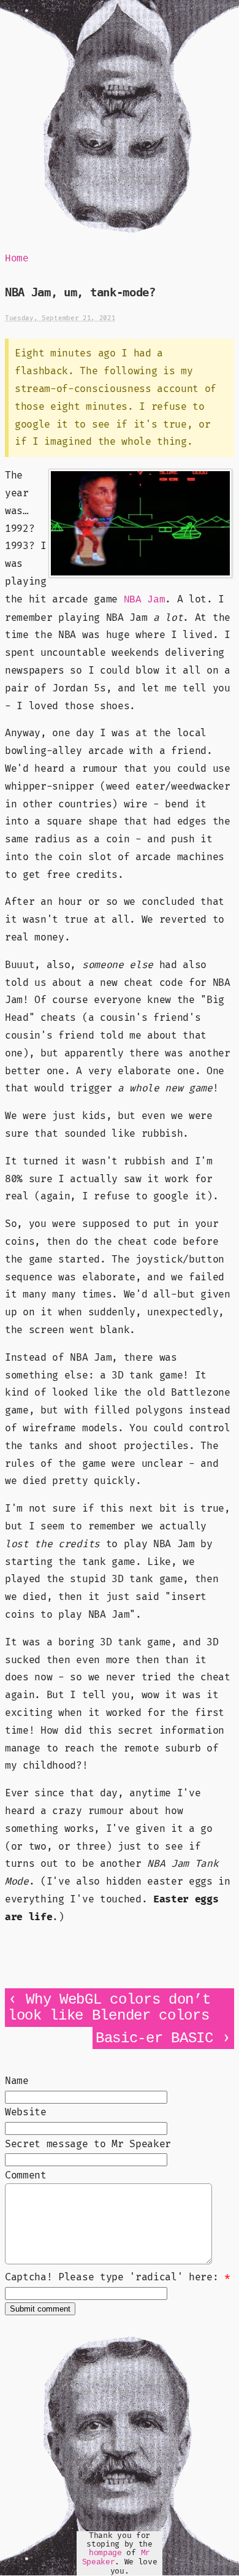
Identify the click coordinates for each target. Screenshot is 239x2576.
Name (17, 2081)
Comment (26, 2175)
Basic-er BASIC (154, 2038)
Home (17, 259)
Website (26, 2112)
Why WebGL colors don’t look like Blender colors (109, 2008)
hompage (105, 2553)
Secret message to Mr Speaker (88, 2144)
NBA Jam (145, 600)
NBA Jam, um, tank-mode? (80, 292)
